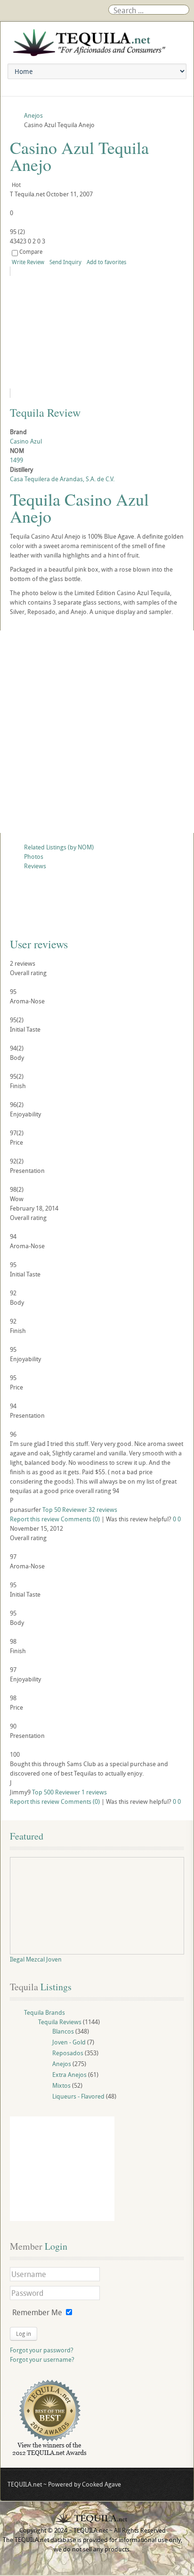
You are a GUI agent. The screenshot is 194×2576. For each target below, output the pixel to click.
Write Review (28, 262)
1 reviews (94, 1792)
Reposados (68, 2053)
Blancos (63, 2031)
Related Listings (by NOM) (59, 847)
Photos (34, 856)
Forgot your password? (42, 2350)
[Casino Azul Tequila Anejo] (96, 332)
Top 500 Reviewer (56, 1792)
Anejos (62, 2064)
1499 (16, 460)
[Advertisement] (97, 732)
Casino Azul (26, 441)
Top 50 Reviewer (65, 1510)
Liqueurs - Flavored (78, 2096)
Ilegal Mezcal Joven (36, 1959)
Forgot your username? (42, 2359)
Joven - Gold (69, 2042)
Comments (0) (80, 1519)
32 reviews (103, 1510)
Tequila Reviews (60, 2022)
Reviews (35, 866)
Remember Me (37, 2312)
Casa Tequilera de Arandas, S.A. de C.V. (62, 479)
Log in (24, 2334)
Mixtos (61, 2085)
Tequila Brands (44, 2012)
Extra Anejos (69, 2075)
